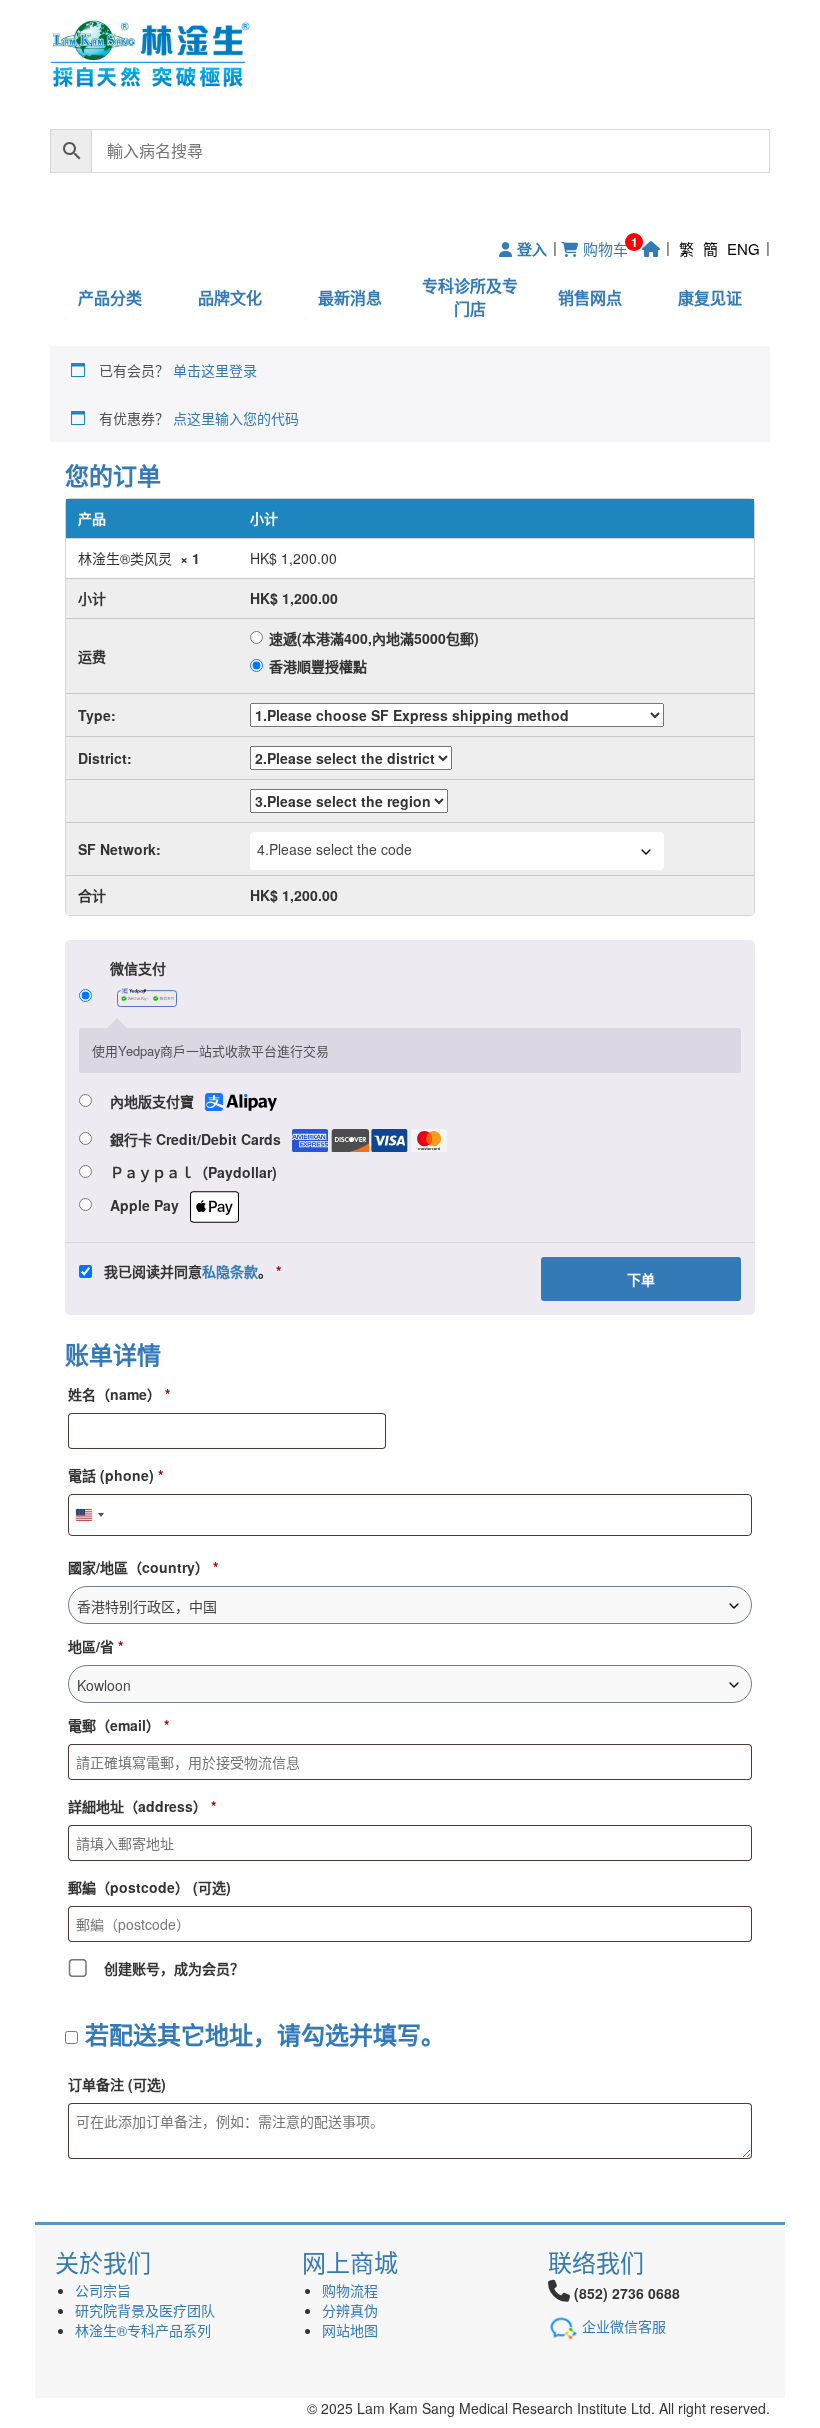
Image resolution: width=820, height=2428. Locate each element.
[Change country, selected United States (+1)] (89, 1515)
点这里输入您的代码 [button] (236, 418)
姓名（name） (119, 1394)
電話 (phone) (115, 1475)
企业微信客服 (624, 2325)
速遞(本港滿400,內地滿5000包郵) (374, 638)
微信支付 (138, 968)
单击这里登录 (215, 370)
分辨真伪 (350, 2310)
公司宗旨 (103, 2290)
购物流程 (350, 2290)
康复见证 (710, 297)
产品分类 (110, 297)
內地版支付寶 (154, 1101)
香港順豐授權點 (318, 666)
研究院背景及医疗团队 (145, 2310)
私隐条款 (230, 1271)
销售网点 (590, 297)
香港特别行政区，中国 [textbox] (147, 1606)
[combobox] (457, 851)
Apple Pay (146, 1205)
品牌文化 (230, 297)
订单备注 (117, 2084)
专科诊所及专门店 (470, 297)
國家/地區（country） (143, 1567)
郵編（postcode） (149, 1887)
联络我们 (596, 2261)
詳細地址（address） (142, 1806)
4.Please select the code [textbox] (334, 849)
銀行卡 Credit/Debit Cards (197, 1139)
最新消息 (350, 297)
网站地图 (350, 2330)
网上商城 (350, 2261)
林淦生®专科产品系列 (143, 2330)
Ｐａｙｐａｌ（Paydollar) (193, 1172)
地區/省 (95, 1646)
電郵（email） (118, 1725)
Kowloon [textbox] (104, 1685)
